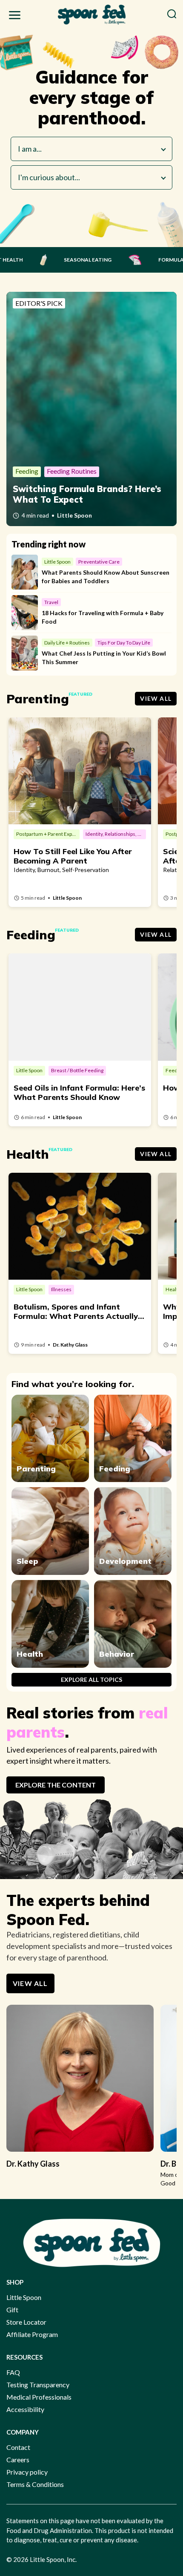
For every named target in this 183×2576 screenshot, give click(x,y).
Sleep (27, 1561)
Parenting (36, 1469)
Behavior (117, 1654)
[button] (15, 17)
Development (125, 1561)
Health (30, 1654)
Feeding (115, 1469)
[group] (80, 2091)
